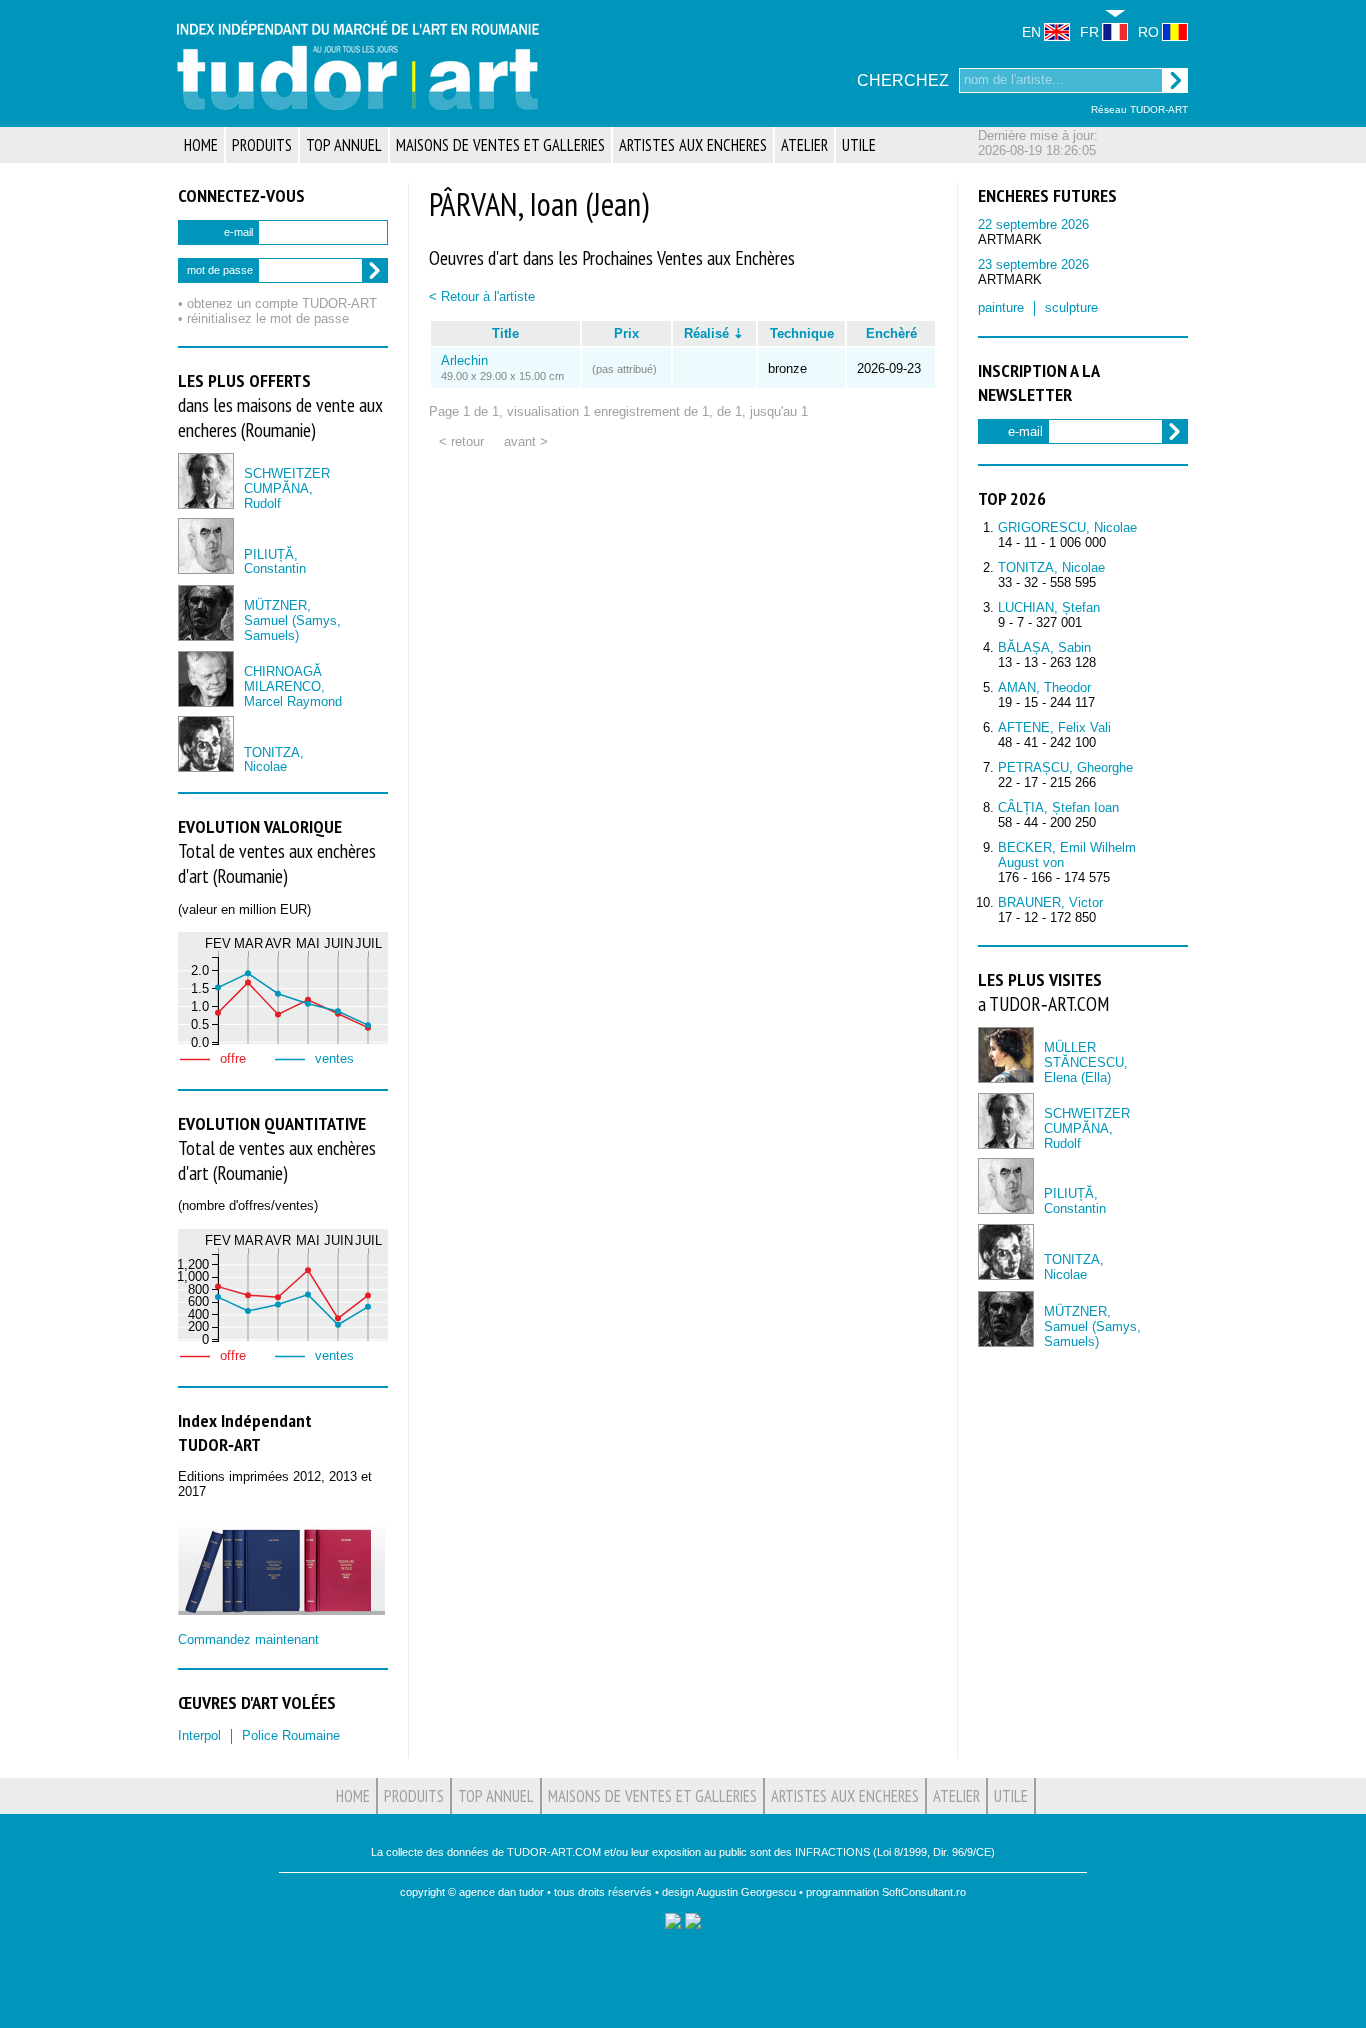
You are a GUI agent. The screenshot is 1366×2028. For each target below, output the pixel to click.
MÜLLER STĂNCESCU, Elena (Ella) (1086, 1062)
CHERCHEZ (903, 80)
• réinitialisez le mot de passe (263, 318)
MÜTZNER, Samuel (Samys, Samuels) (292, 620)
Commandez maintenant (248, 1639)
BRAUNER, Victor (1050, 902)
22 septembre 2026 (1033, 224)
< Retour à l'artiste (482, 296)
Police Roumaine (291, 1735)
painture (1001, 307)
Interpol (199, 1735)
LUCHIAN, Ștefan (1049, 607)
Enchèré (891, 333)
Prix (626, 333)
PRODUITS (262, 145)
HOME (201, 145)
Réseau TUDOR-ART (1139, 109)
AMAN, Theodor (1044, 687)
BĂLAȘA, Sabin (1044, 647)
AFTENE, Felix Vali (1054, 727)
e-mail (238, 232)
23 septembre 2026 (1033, 264)
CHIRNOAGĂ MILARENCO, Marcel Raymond (293, 686)
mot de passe (220, 270)
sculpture (1071, 307)
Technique (802, 333)
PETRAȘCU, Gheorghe (1065, 767)
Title (505, 333)
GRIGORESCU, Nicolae (1067, 527)
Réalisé (706, 333)
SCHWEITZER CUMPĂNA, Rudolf (287, 488)
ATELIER (804, 145)
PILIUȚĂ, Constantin (275, 562)
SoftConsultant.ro (924, 1892)
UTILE (859, 145)
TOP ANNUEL (344, 145)
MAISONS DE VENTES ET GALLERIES (500, 145)
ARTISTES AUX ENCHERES (693, 145)
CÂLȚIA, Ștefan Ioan (1058, 807)
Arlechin (464, 360)
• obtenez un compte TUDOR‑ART (277, 303)
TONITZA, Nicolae (274, 760)
